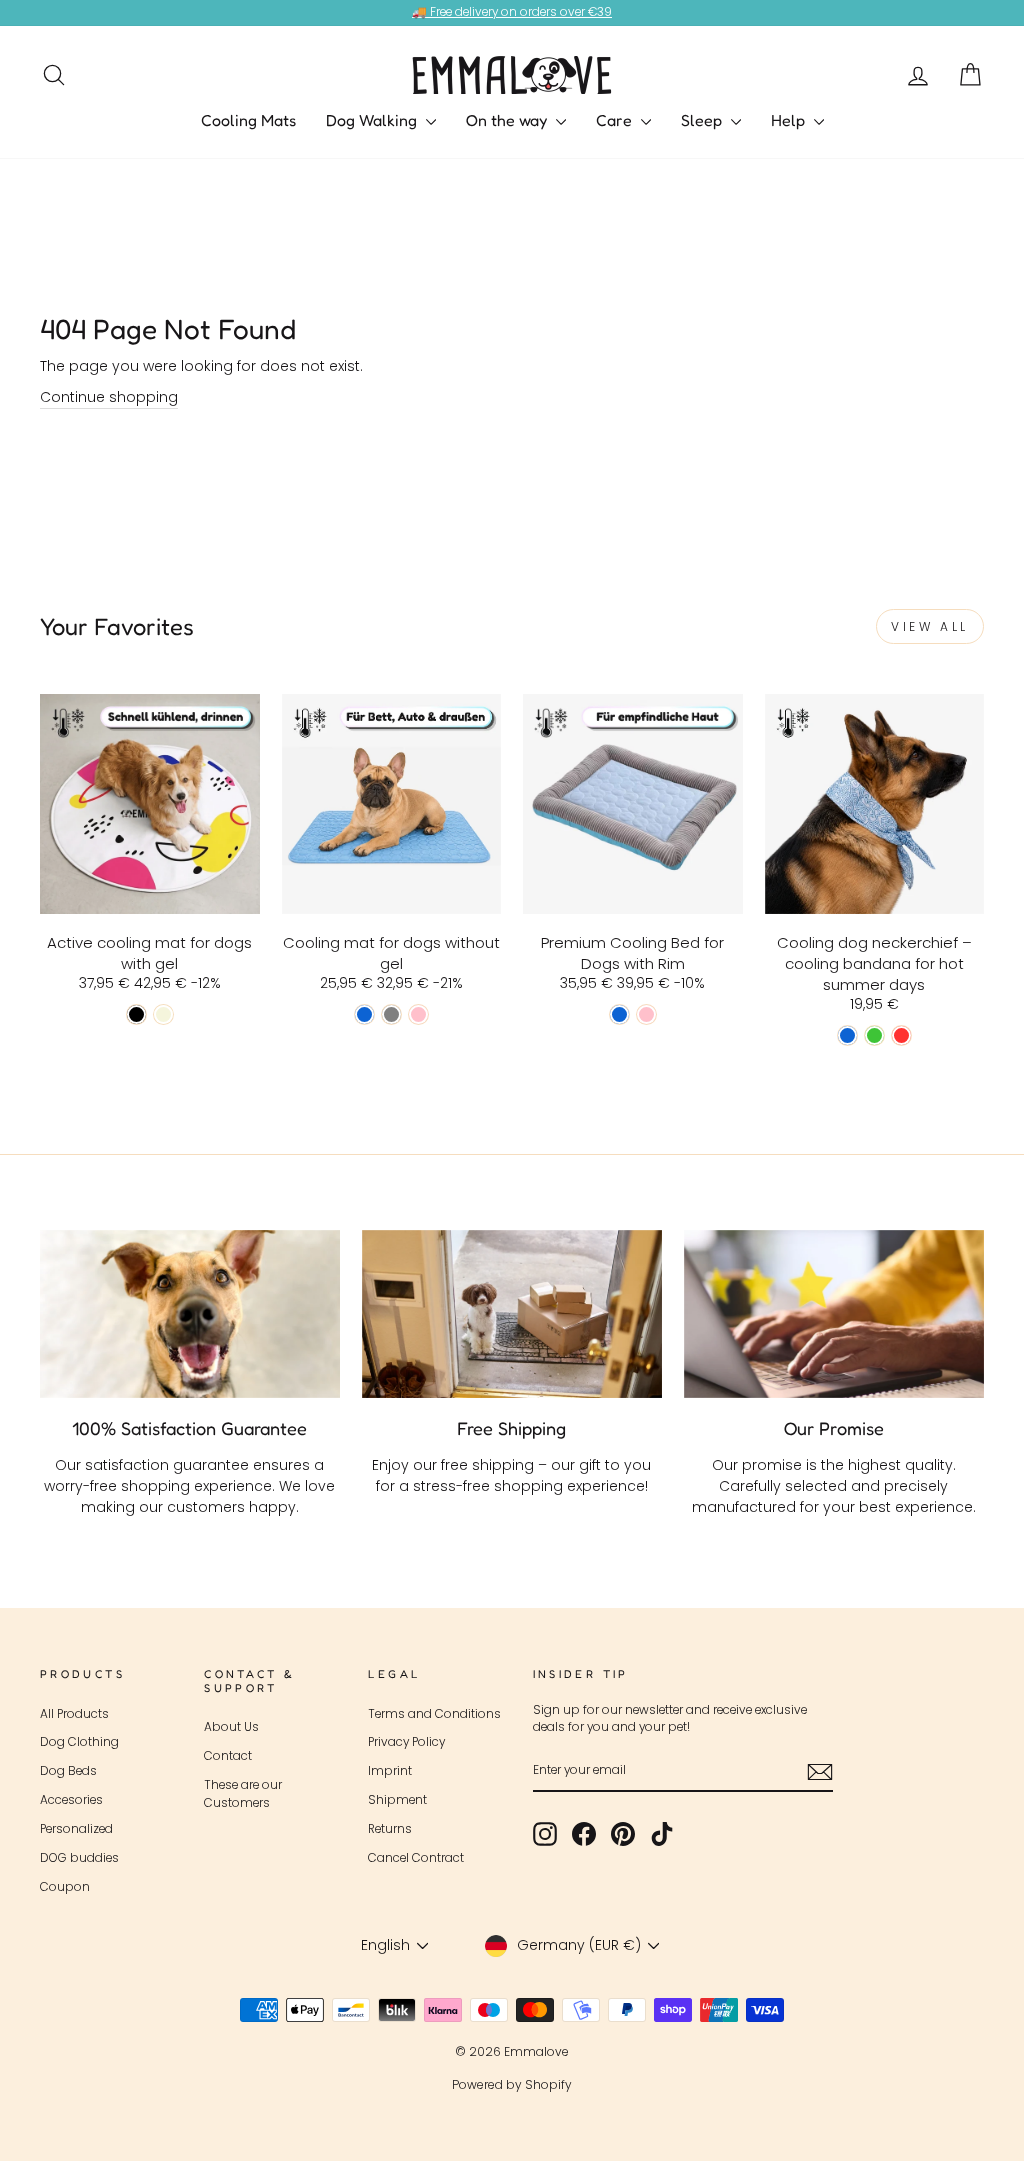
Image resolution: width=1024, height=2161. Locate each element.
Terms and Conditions (434, 1714)
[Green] (874, 1035)
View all (930, 626)
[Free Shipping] (512, 1314)
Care (616, 120)
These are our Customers (243, 1794)
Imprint (390, 1771)
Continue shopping (109, 397)
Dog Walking (373, 120)
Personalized (76, 1829)
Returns (390, 1829)
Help (790, 120)
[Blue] (364, 1014)
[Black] (136, 1014)
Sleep (703, 120)
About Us (231, 1727)
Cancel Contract (416, 1858)
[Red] (901, 1035)
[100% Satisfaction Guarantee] (190, 1314)
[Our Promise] (834, 1314)
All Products (74, 1714)
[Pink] (418, 1014)
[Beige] (163, 1014)
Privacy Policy (406, 1742)
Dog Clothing (79, 1742)
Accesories (71, 1800)
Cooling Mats (248, 120)
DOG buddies (79, 1858)
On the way (508, 120)
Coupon (65, 1887)
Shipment (397, 1800)
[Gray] (391, 1014)
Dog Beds (68, 1771)
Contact (228, 1756)
